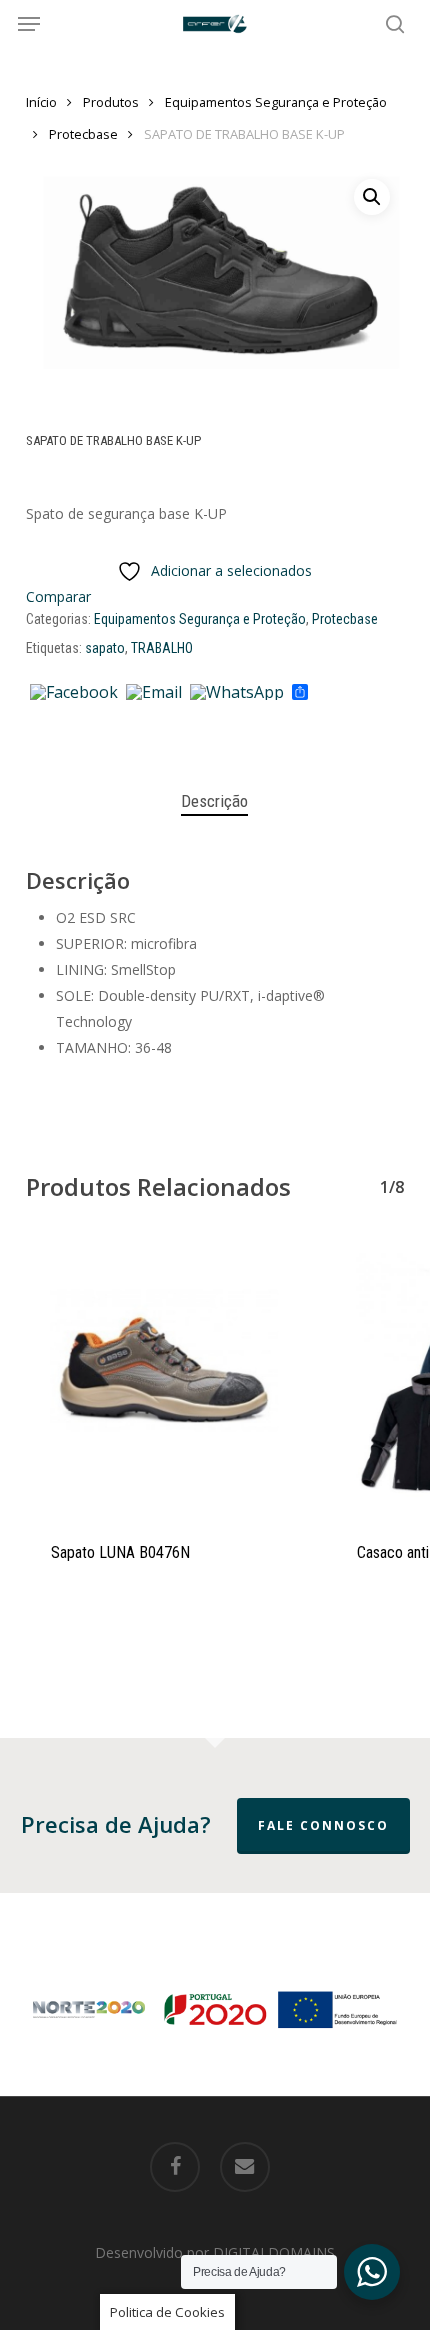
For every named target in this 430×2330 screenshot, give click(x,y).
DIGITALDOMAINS (274, 2252)
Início (41, 102)
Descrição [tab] (214, 801)
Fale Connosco (323, 1825)
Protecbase (83, 134)
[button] (29, 24)
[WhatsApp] (237, 693)
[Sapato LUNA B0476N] (164, 1377)
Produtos (111, 102)
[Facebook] (74, 693)
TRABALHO (162, 648)
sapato (105, 648)
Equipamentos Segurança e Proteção (276, 102)
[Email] (154, 693)
